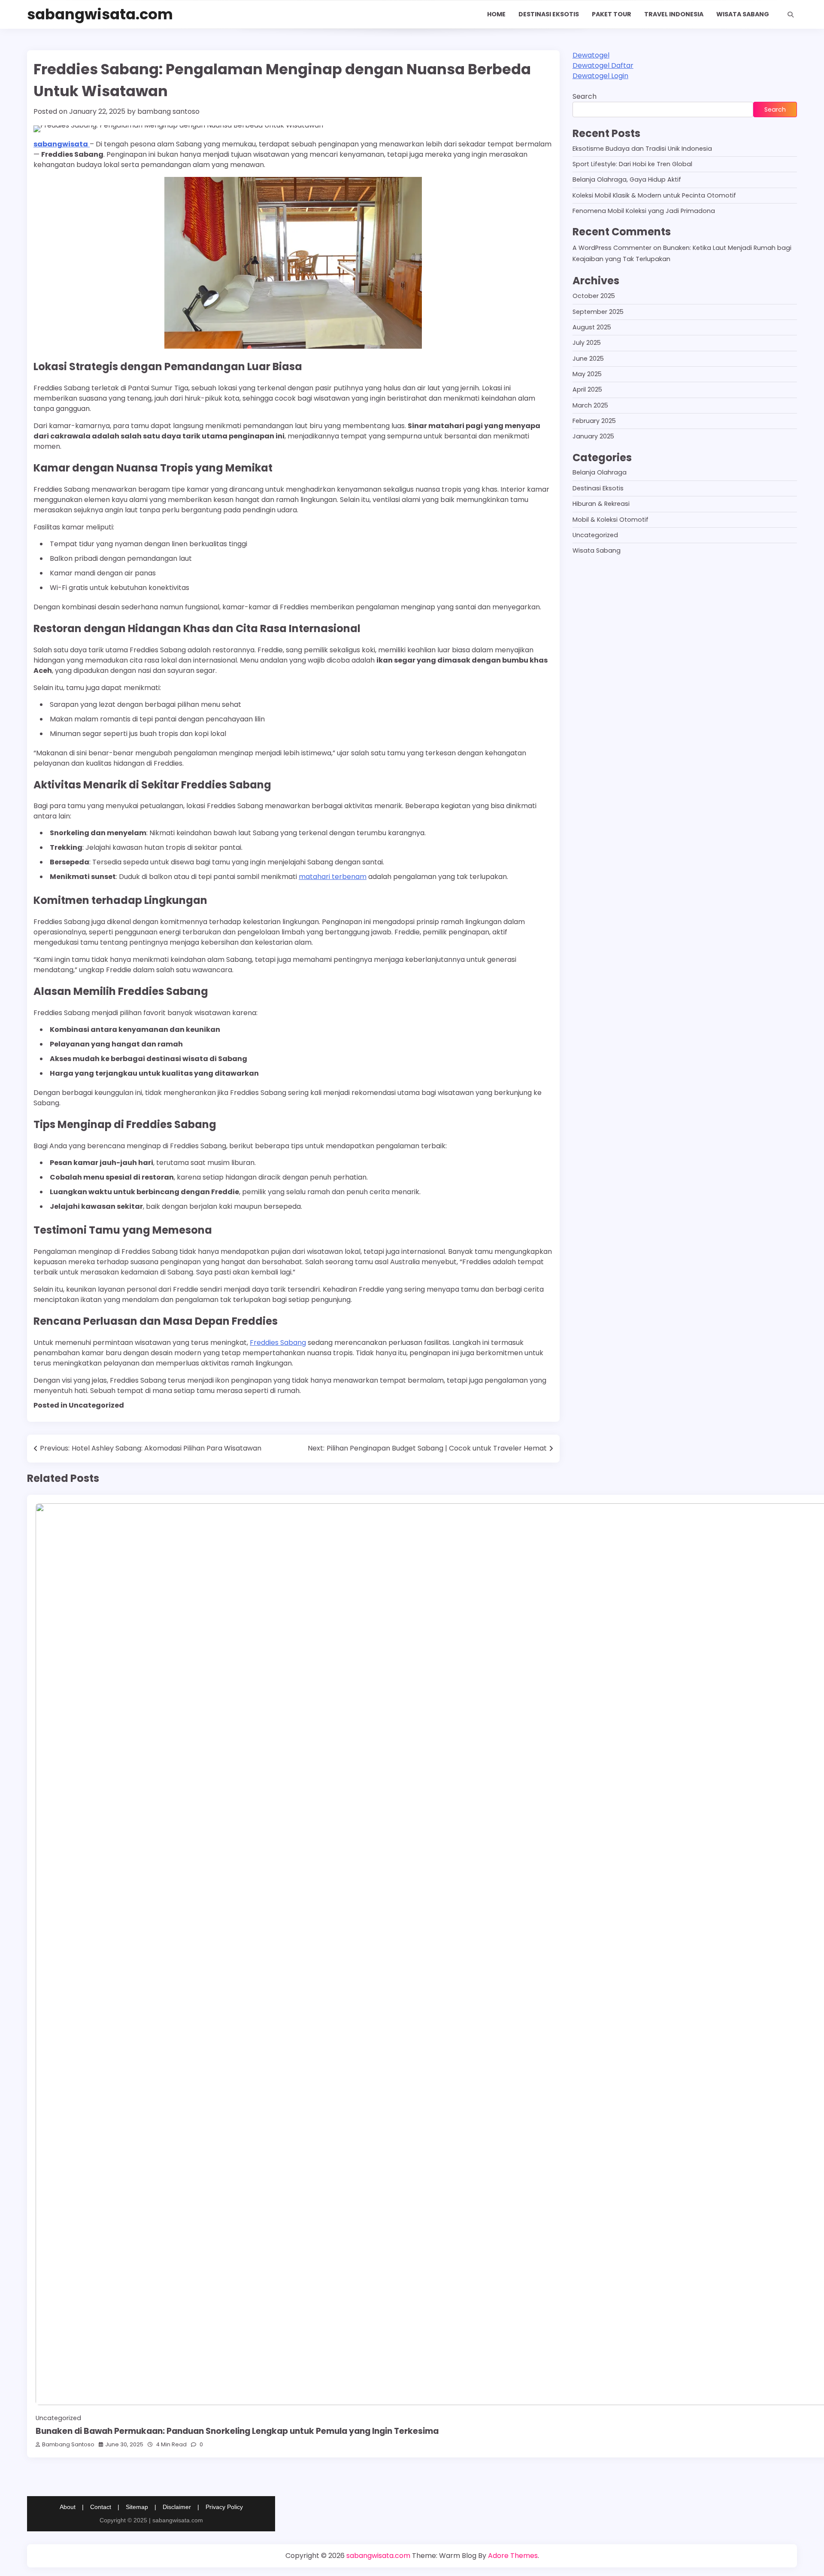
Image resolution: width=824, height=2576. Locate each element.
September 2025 (598, 312)
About (68, 2507)
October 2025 (594, 296)
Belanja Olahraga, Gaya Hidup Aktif (627, 180)
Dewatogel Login (600, 76)
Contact (101, 2507)
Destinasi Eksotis (549, 14)
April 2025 (587, 390)
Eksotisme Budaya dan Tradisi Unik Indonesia (642, 149)
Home (496, 14)
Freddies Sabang (278, 1343)
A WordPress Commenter (612, 248)
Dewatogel (591, 55)
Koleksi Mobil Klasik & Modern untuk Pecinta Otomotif (654, 195)
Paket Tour (612, 14)
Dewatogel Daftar (603, 65)
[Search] (791, 15)
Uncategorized (595, 535)
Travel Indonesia (674, 14)
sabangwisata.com (100, 14)
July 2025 (587, 343)
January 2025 (593, 437)
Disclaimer (177, 2507)
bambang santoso (168, 111)
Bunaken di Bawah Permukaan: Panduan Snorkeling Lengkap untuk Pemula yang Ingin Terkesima (237, 2431)
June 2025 (588, 359)
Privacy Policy (224, 2507)
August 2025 (592, 327)
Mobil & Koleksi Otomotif (610, 520)
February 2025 (594, 421)
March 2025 (590, 405)
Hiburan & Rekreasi (601, 504)
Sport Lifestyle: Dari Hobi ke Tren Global (632, 164)
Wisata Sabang (743, 14)
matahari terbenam (333, 877)
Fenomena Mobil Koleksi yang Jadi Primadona (644, 211)
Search (585, 96)
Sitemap (137, 2507)
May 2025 (587, 374)
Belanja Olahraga (600, 473)
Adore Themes (513, 2556)
